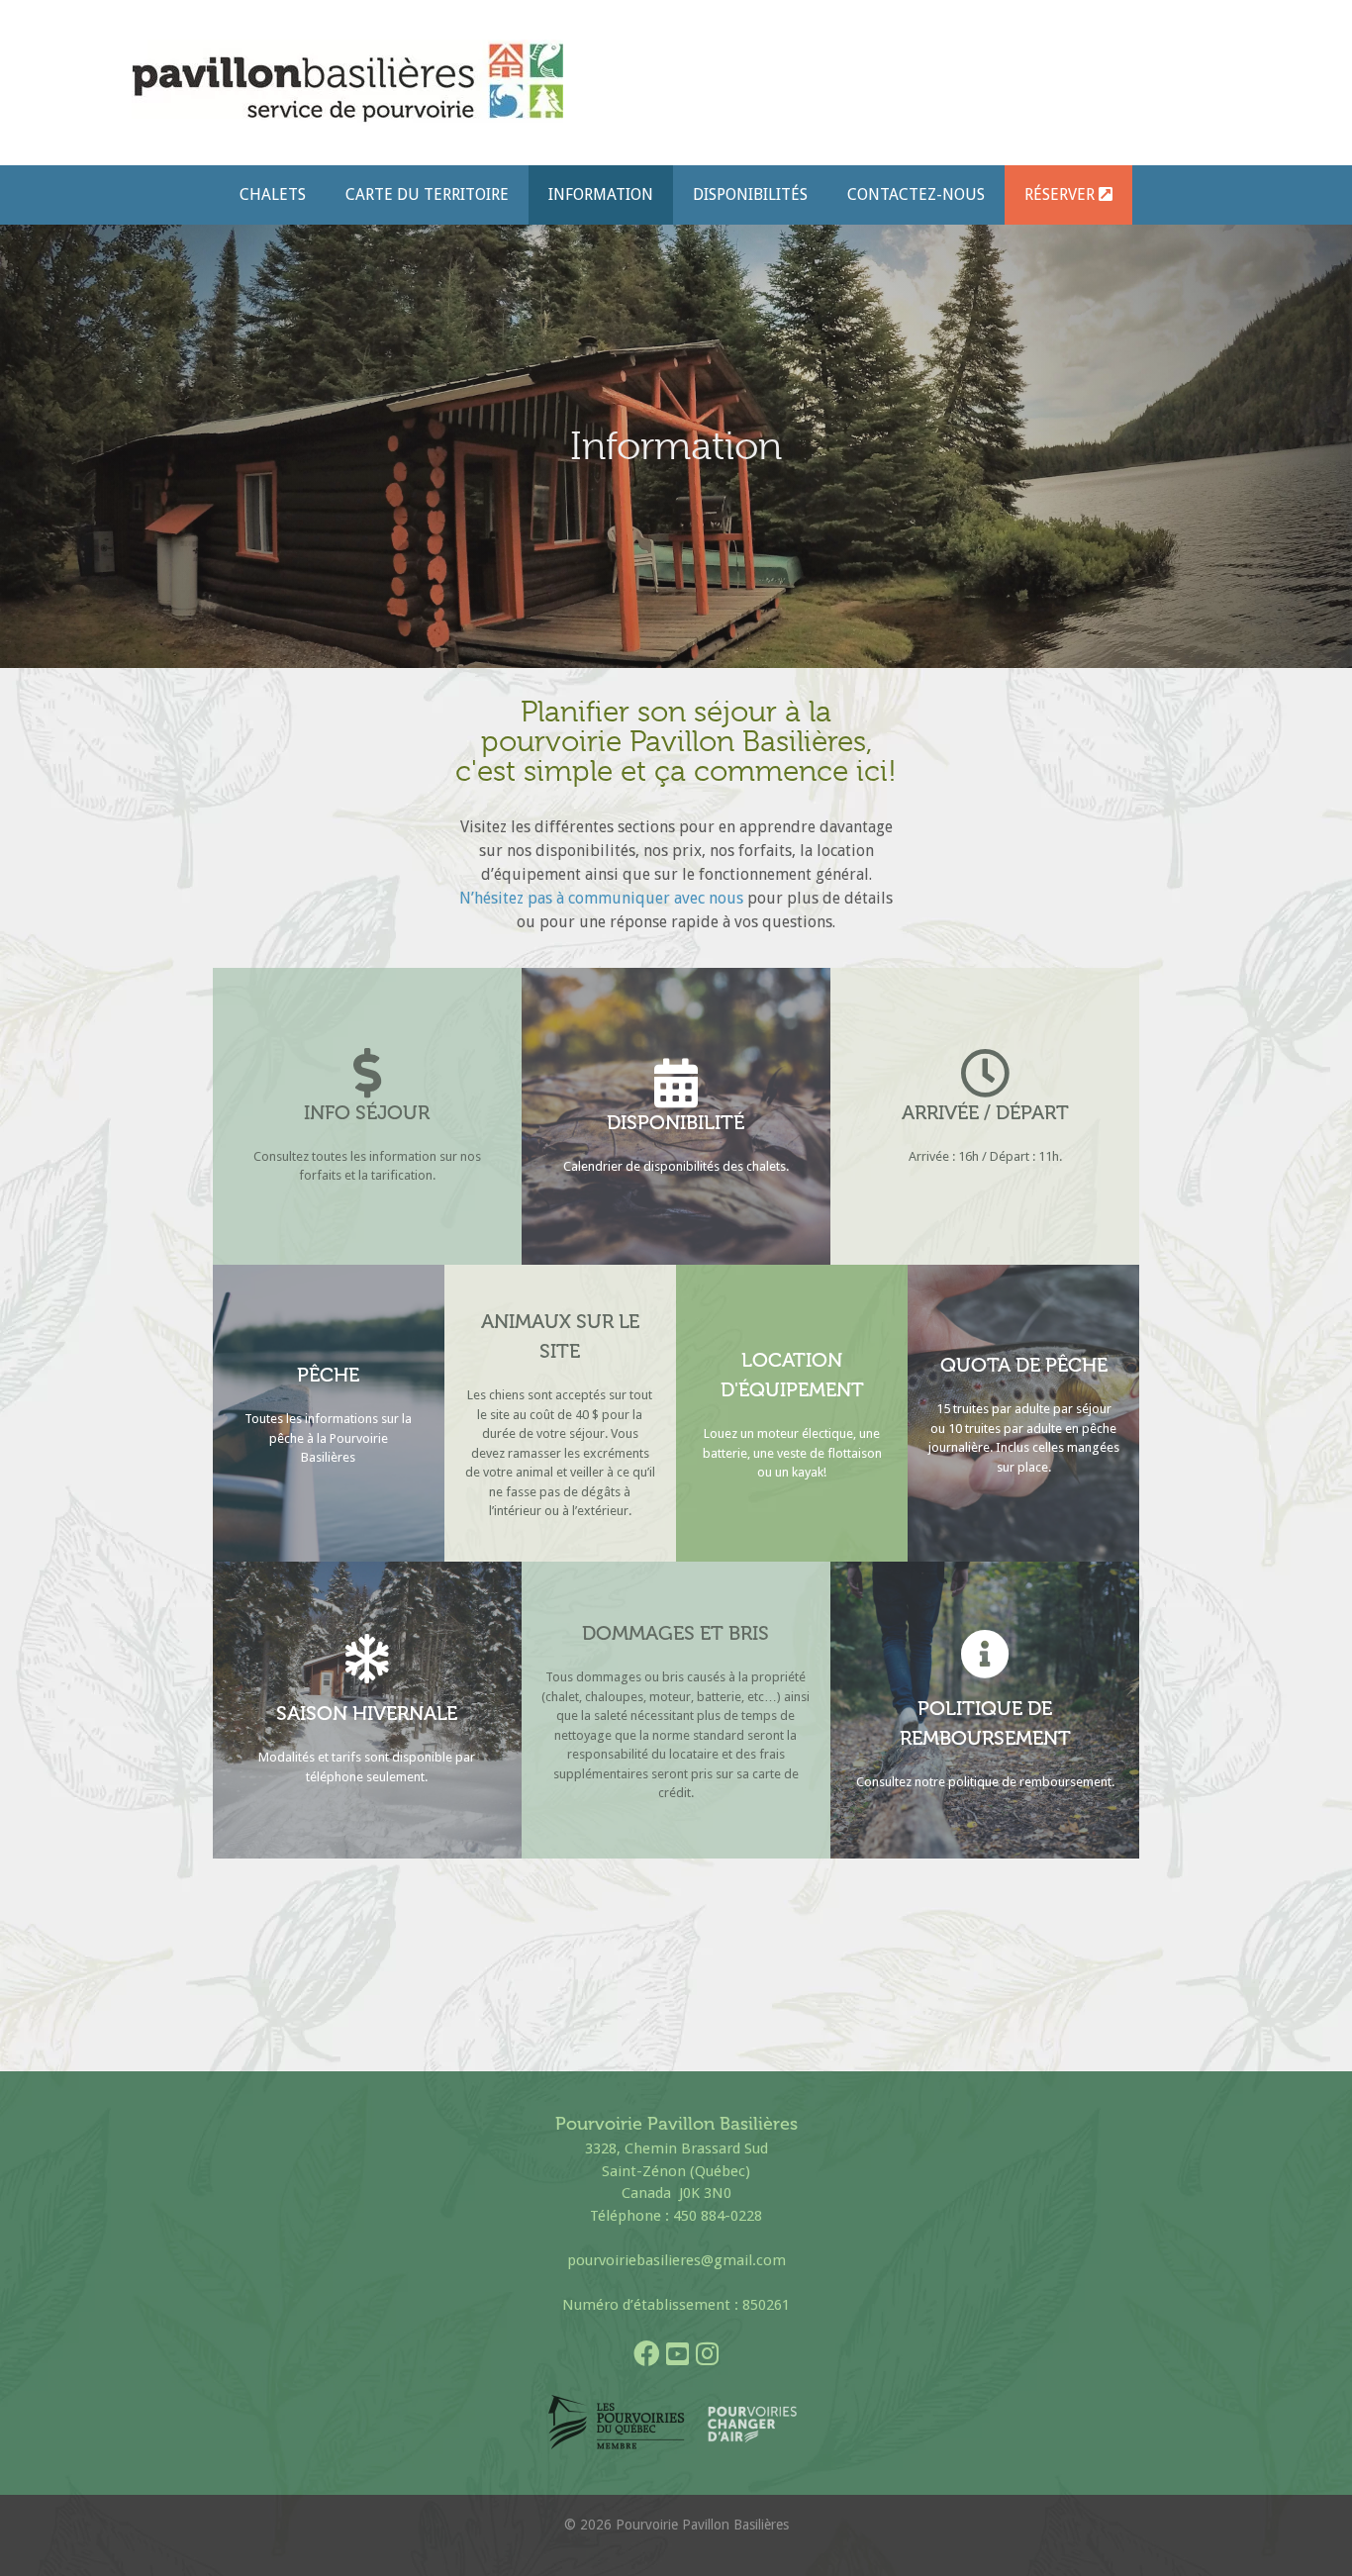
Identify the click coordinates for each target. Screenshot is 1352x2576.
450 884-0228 (718, 2216)
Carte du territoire (427, 194)
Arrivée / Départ (985, 1112)
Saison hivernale (367, 1713)
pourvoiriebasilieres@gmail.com (676, 2260)
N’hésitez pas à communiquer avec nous (603, 898)
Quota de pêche (1024, 1365)
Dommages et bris (676, 1633)
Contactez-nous (916, 194)
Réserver (1062, 194)
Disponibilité (676, 1122)
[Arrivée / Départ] (985, 1073)
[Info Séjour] (367, 1073)
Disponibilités (750, 194)
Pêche (328, 1375)
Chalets (273, 194)
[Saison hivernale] (367, 1659)
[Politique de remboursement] (985, 1654)
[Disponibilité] (676, 1083)
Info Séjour (367, 1112)
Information (601, 194)
